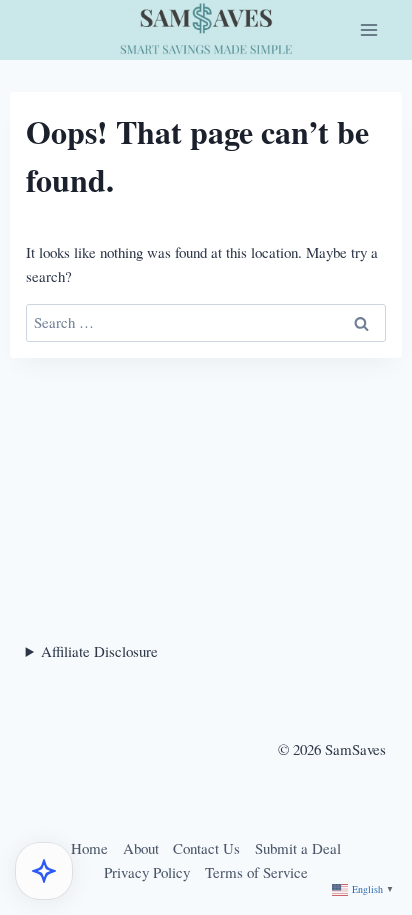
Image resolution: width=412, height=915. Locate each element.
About (141, 848)
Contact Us (206, 848)
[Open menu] (369, 30)
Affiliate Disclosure (99, 651)
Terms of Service (256, 872)
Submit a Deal (298, 848)
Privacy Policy (147, 872)
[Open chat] (44, 871)
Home (89, 848)
